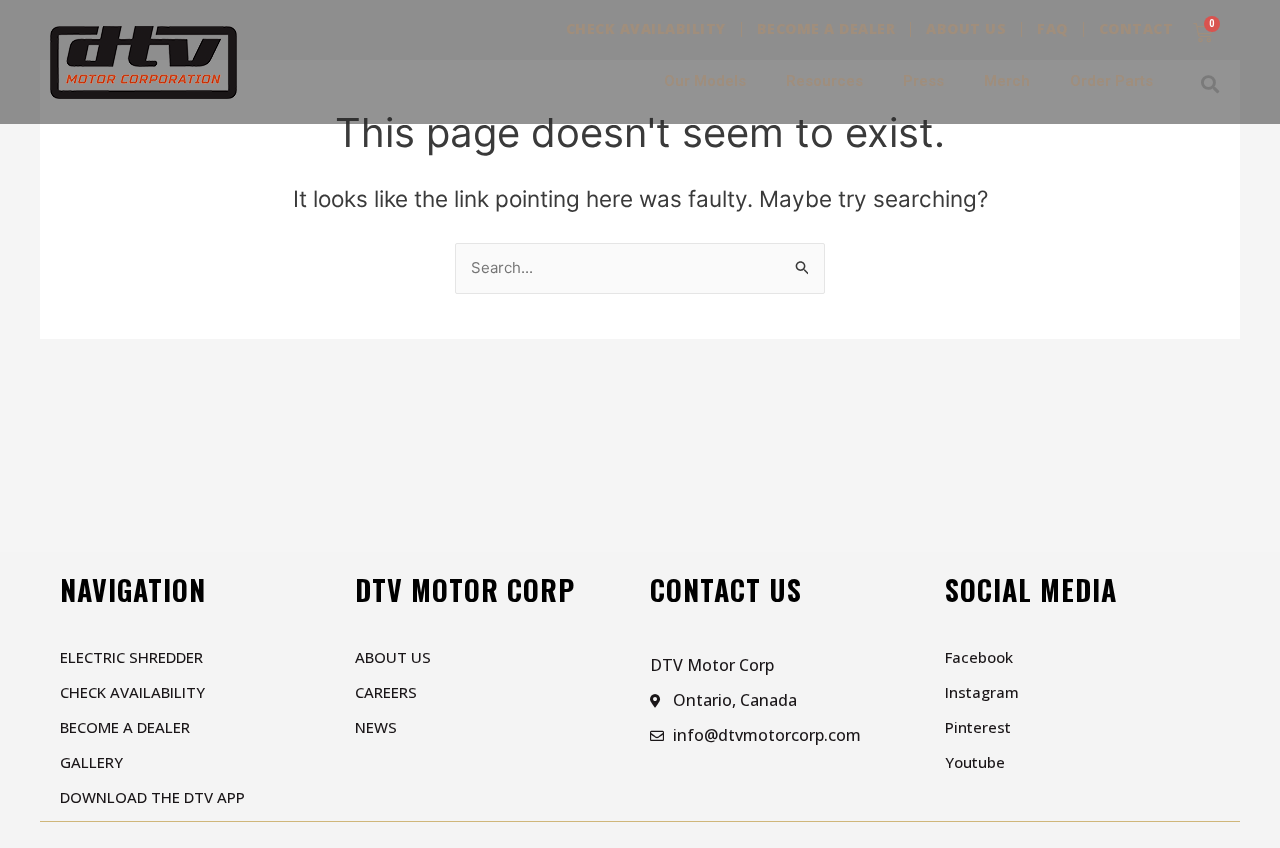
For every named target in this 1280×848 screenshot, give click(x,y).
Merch (1007, 81)
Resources (824, 81)
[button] (1209, 84)
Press (923, 81)
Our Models (705, 81)
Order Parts (1111, 81)
